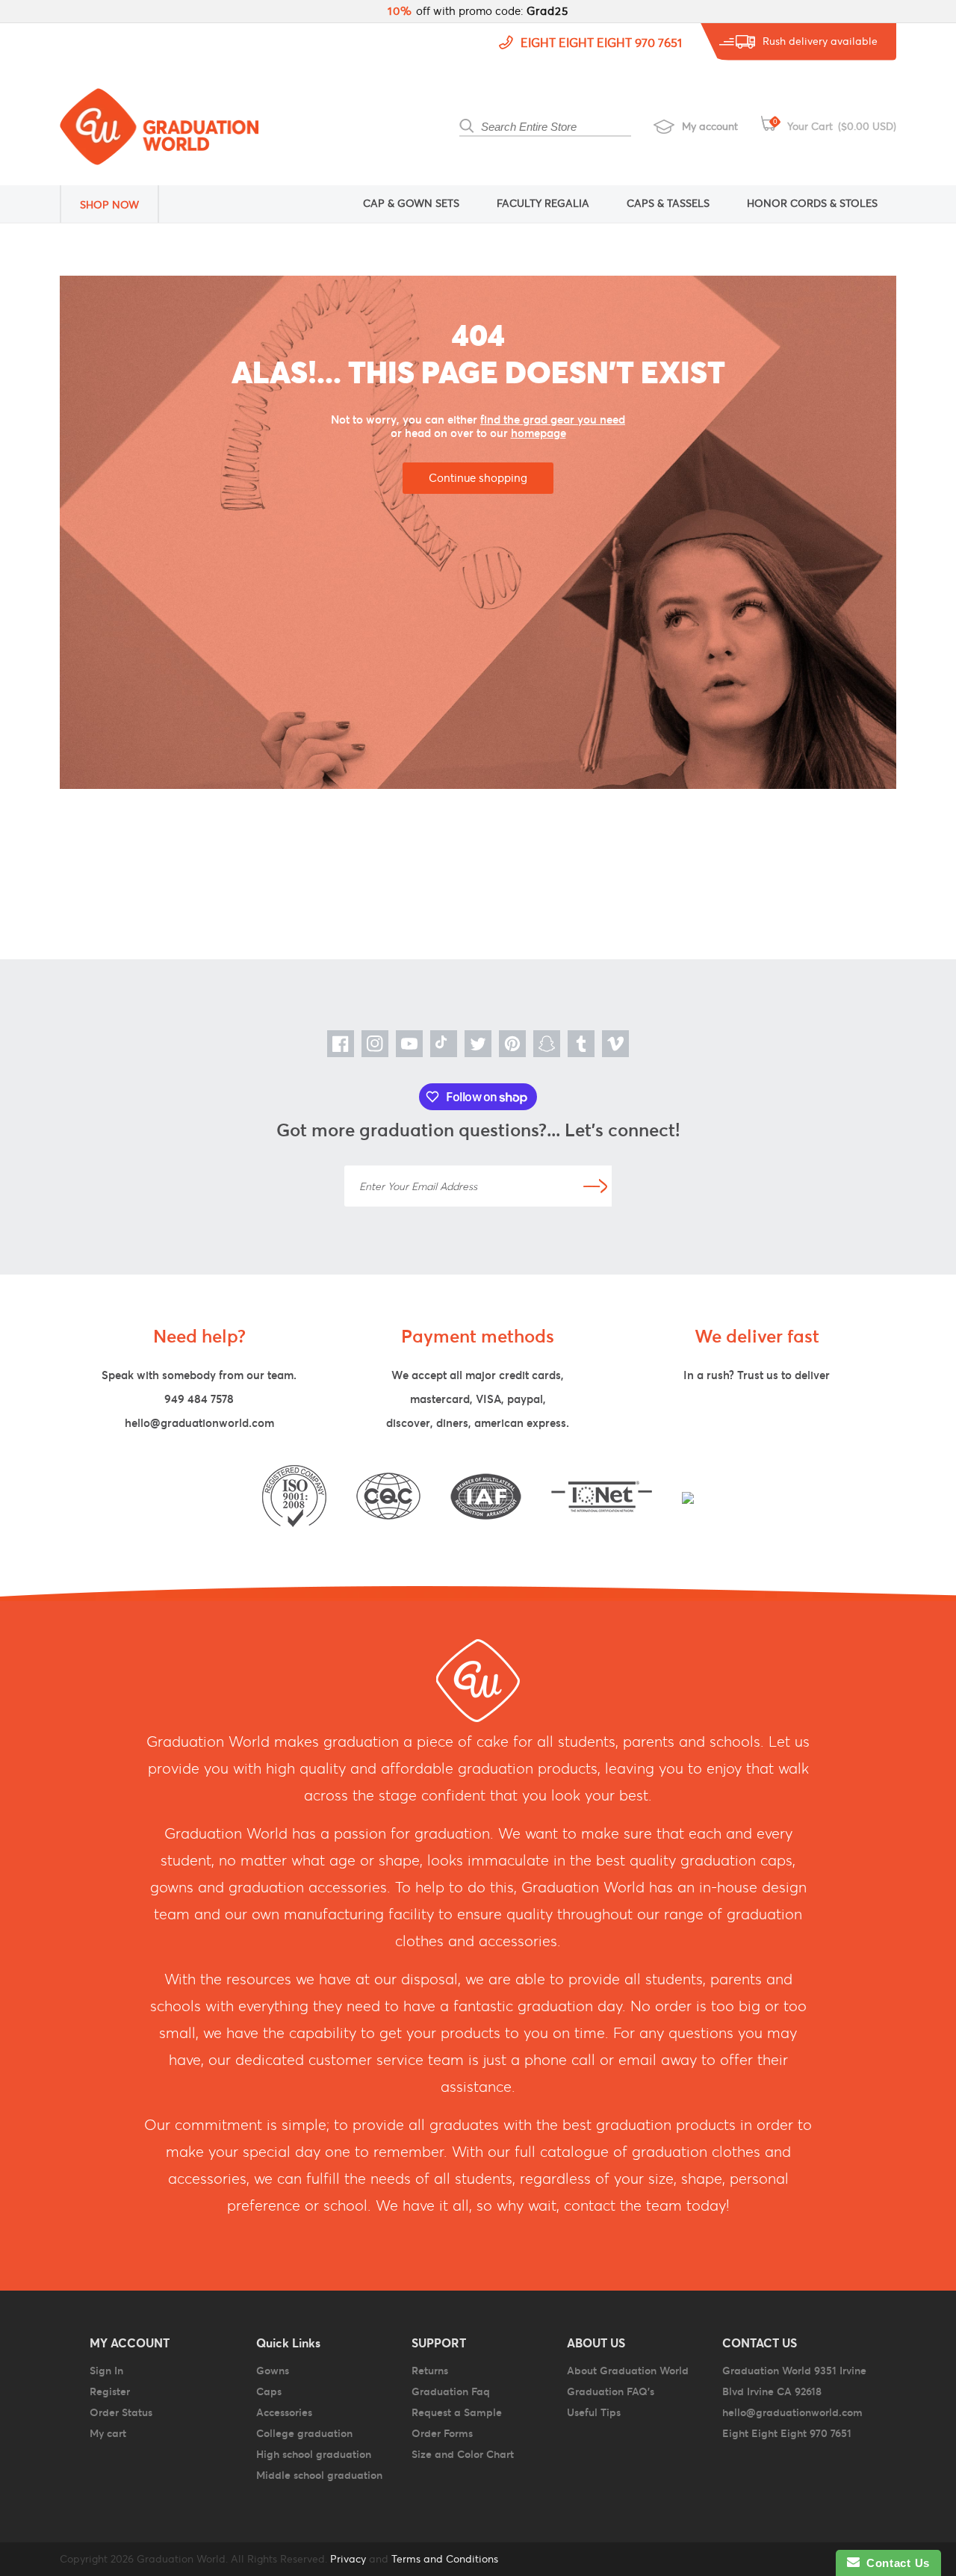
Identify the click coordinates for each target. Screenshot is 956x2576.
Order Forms (442, 2433)
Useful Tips (594, 2412)
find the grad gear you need (553, 419)
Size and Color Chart (463, 2454)
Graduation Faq (451, 2391)
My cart (108, 2433)
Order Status (121, 2412)
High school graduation (314, 2454)
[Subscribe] (595, 1186)
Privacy (347, 2559)
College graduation (304, 2433)
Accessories (284, 2412)
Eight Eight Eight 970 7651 (601, 43)
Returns (430, 2371)
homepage (538, 433)
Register (110, 2391)
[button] (119, 204)
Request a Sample (457, 2412)
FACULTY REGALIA (543, 203)
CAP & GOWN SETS (411, 203)
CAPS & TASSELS (668, 203)
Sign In (106, 2371)
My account (710, 126)
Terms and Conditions (445, 2559)
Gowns (273, 2371)
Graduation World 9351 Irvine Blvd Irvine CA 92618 (794, 2381)
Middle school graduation (319, 2475)
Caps (269, 2391)
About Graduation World (628, 2371)
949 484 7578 (199, 1399)
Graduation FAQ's (611, 2391)
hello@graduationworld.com (199, 1423)
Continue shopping (478, 478)
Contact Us (895, 2563)
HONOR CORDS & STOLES (812, 203)
